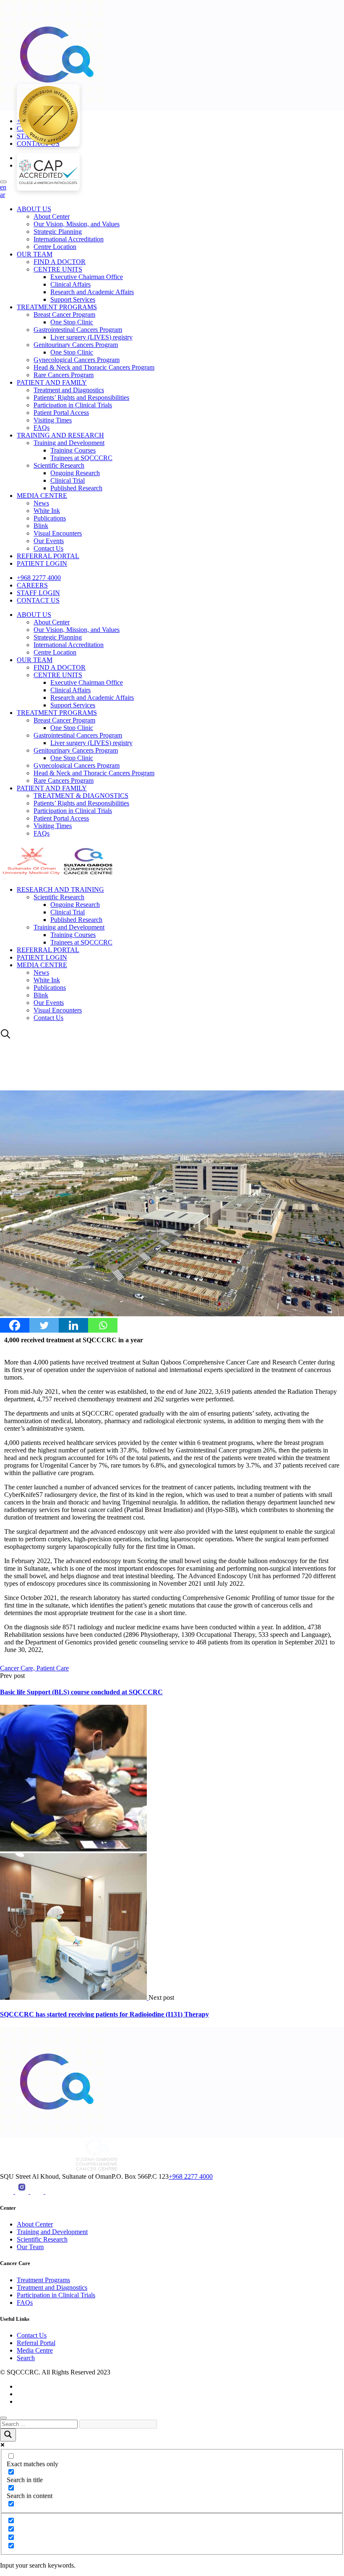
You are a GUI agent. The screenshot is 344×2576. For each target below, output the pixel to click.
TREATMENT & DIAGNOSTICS (81, 796)
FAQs (42, 428)
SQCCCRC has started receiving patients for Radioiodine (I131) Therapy (104, 2014)
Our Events (49, 541)
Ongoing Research (75, 473)
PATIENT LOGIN (42, 563)
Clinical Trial (68, 480)
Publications (50, 518)
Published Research (76, 488)
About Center (52, 216)
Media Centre (35, 2350)
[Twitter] (44, 1325)
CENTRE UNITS (58, 269)
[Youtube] (8, 2192)
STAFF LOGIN (38, 593)
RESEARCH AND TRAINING (60, 889)
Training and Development (69, 443)
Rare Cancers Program (64, 375)
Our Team (30, 2247)
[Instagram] (23, 2192)
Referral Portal (36, 2343)
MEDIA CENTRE (42, 496)
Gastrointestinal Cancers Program (78, 330)
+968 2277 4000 (39, 578)
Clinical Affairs (70, 284)
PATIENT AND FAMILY (52, 382)
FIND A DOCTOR (60, 262)
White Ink (47, 511)
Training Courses (73, 450)
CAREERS (32, 585)
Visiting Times (53, 420)
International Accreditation (69, 239)
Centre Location (55, 247)
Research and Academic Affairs (92, 292)
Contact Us (48, 548)
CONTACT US (38, 600)
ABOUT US (34, 209)
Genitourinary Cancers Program (76, 345)
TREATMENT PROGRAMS (57, 307)
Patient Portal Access (61, 413)
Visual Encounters (58, 533)
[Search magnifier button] (8, 2435)
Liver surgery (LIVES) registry (91, 337)
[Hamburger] (3, 182)
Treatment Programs (43, 2280)
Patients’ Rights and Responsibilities (81, 397)
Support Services (73, 299)
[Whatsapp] (103, 1325)
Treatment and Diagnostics (69, 390)
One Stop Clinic (72, 322)
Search (26, 2358)
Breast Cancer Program (64, 315)
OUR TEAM (35, 254)
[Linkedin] (73, 1325)
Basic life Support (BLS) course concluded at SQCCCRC (81, 1692)
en (3, 187)
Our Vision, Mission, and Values (77, 224)
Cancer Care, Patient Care (34, 1668)
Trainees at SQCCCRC (81, 458)
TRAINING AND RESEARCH (60, 435)
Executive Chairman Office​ (87, 277)
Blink (41, 526)
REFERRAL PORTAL (48, 556)
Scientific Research (59, 465)
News (41, 503)
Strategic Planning (58, 232)
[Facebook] (15, 1325)
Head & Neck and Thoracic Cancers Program (94, 367)
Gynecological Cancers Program (77, 360)
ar (3, 195)
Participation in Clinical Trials (73, 405)
